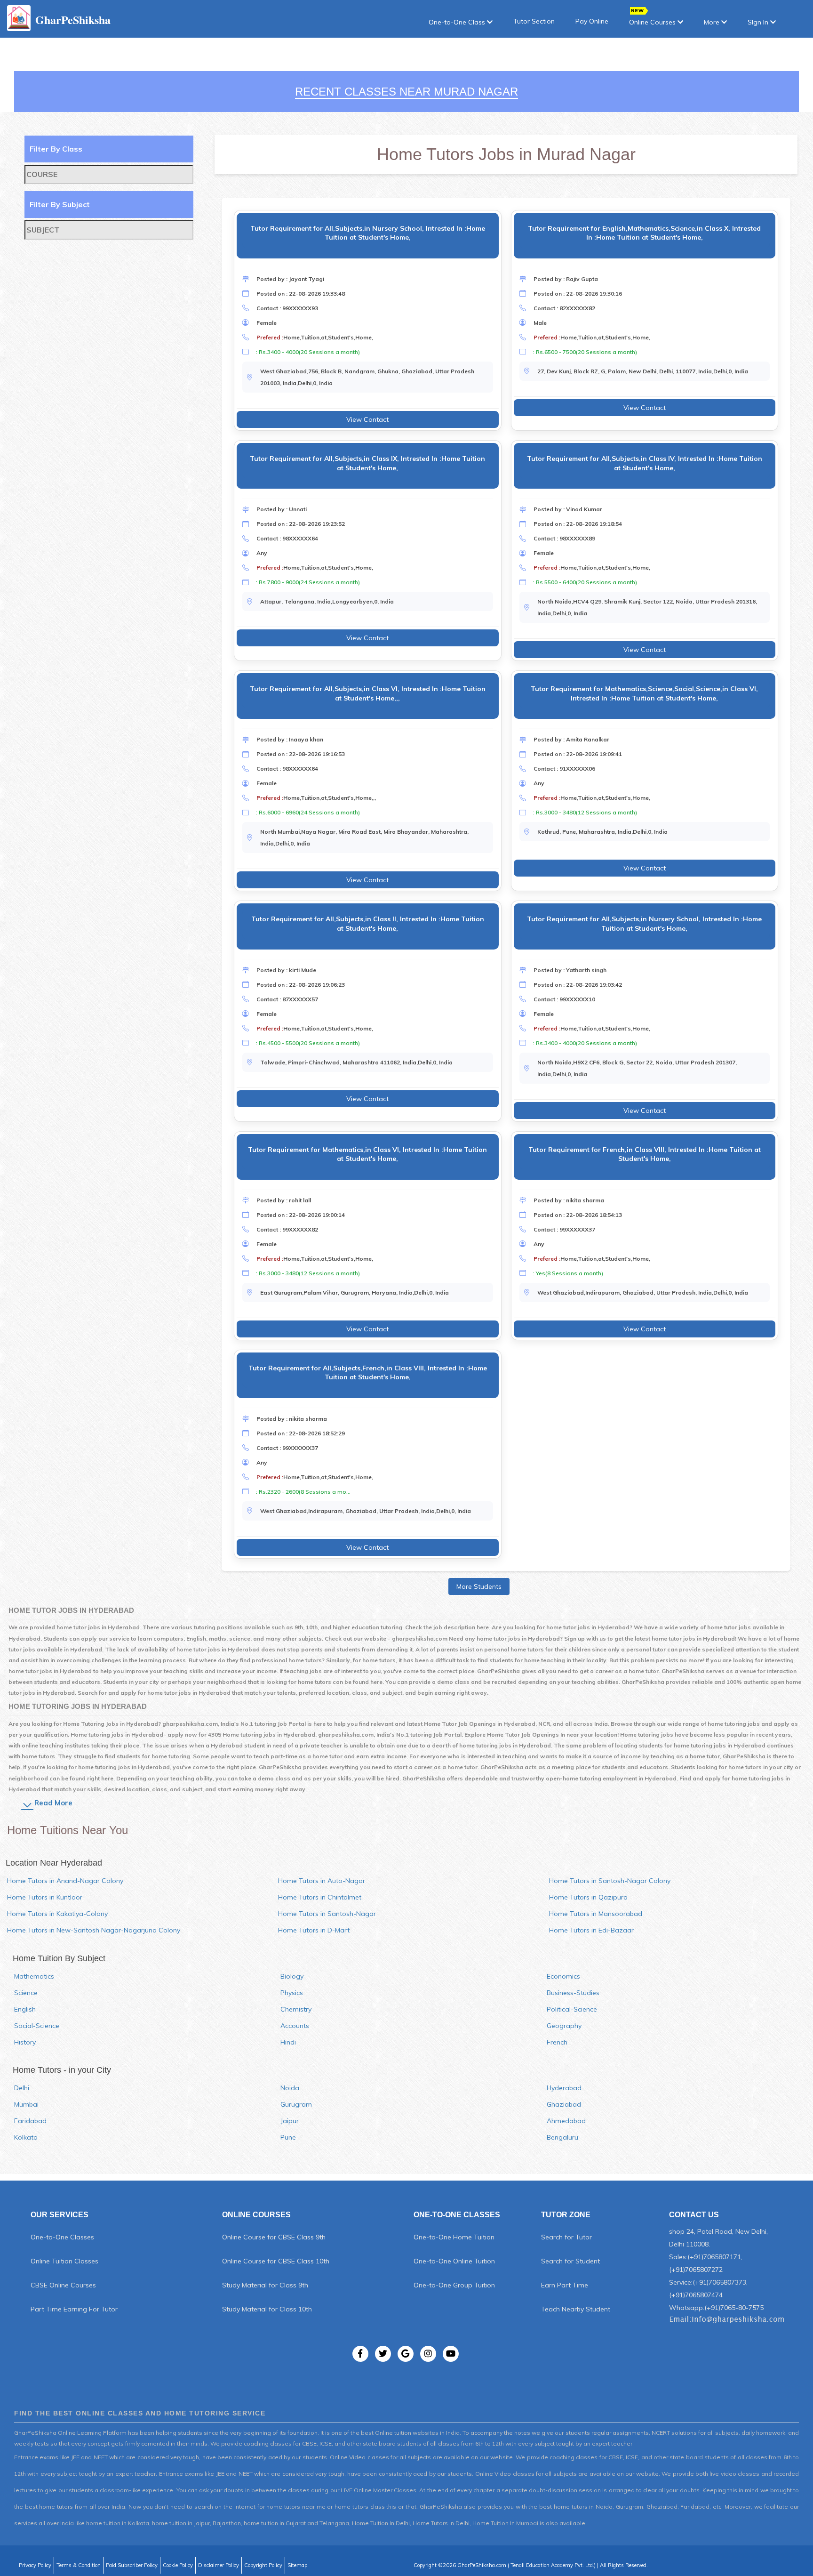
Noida (290, 2088)
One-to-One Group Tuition (454, 2285)
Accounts (295, 2026)
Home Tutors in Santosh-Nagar (327, 1914)
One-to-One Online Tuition (454, 2261)
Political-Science (572, 2009)
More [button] (713, 22)
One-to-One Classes (62, 2237)
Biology (292, 1976)
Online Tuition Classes (64, 2261)
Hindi (288, 2042)
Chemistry (296, 2009)
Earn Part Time (565, 2285)
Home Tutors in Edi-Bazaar (591, 1930)
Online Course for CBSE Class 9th (274, 2237)
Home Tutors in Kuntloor (45, 1897)
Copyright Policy (263, 2565)
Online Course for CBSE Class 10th (276, 2261)
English (25, 2009)
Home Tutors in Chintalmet (320, 1897)
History (25, 2042)
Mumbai (26, 2104)
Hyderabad (564, 2088)
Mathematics (34, 1976)
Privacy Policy (35, 2565)
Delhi (22, 2088)
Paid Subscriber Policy (132, 2565)
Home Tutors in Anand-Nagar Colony (65, 1881)
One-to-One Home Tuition (454, 2237)
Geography (564, 2026)
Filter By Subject (60, 204)
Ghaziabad (564, 2104)
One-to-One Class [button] (458, 22)
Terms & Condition (79, 2565)
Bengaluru (562, 2137)
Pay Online (592, 21)
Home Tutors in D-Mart (314, 1930)
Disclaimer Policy (219, 2565)
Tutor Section (534, 21)
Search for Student (570, 2261)
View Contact (367, 419)
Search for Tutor (566, 2237)
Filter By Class (56, 149)
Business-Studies (573, 1993)
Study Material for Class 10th (267, 2309)
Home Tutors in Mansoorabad (596, 1914)
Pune (288, 2137)
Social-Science (37, 2026)
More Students (479, 1586)
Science (26, 1993)
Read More (53, 1803)
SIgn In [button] (759, 22)
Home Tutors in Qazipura (588, 1897)
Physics (292, 1993)
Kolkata (26, 2137)
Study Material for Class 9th (265, 2285)
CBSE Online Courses (63, 2285)
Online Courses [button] (653, 22)
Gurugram (296, 2104)
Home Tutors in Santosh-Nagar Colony (610, 1881)
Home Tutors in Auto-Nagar (322, 1881)
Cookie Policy (178, 2565)
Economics (563, 1976)
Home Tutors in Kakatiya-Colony (57, 1914)
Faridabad (30, 2121)
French (557, 2042)
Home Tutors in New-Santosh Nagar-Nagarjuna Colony (94, 1930)
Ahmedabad (566, 2121)
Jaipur (290, 2121)
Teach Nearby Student (576, 2309)
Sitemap (297, 2565)
